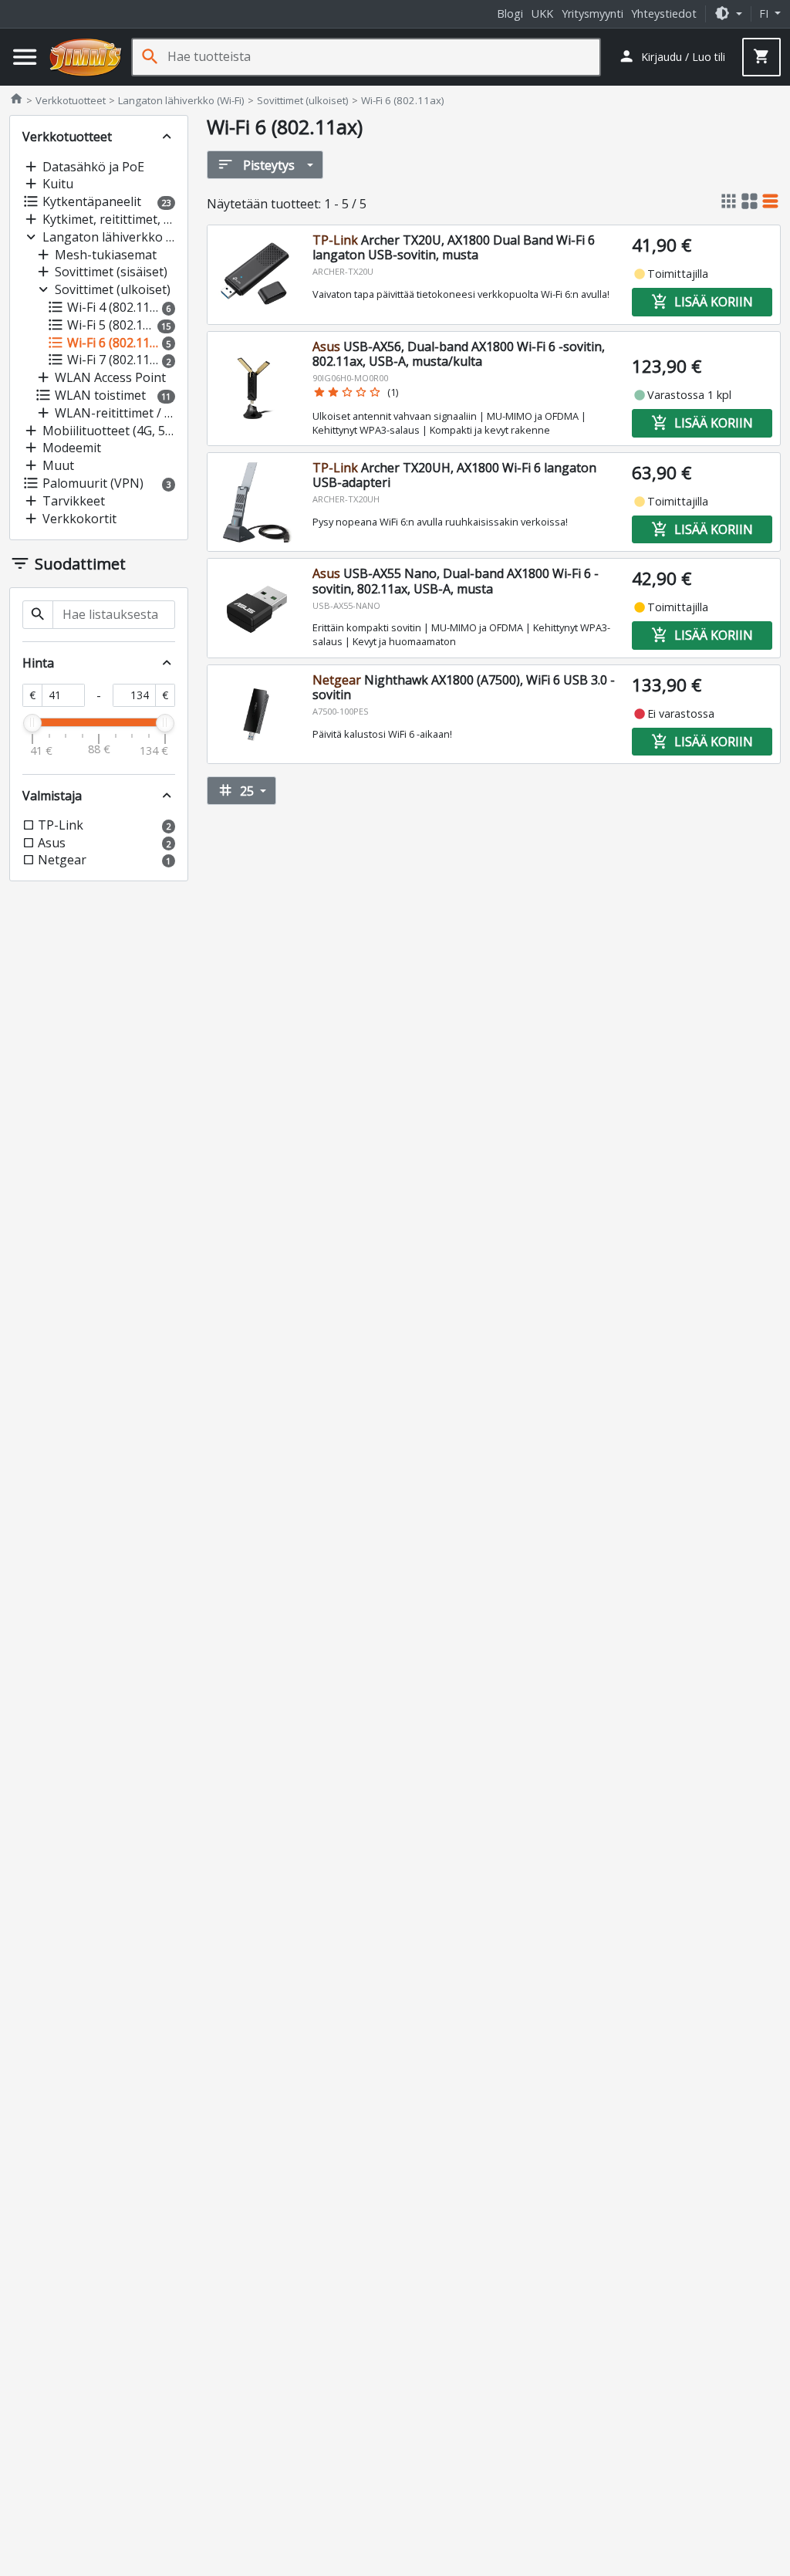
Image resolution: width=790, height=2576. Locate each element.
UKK (542, 14)
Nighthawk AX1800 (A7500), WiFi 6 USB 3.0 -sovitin (464, 687)
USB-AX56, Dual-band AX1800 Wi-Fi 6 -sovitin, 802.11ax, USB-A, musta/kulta (459, 354)
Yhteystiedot (664, 14)
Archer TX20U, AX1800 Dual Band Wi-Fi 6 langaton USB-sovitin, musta (454, 247)
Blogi (510, 14)
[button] (728, 14)
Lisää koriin (702, 302)
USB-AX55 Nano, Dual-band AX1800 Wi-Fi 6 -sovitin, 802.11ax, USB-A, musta (456, 581)
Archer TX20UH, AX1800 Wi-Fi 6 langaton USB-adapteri (454, 475)
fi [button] (765, 14)
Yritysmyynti (592, 14)
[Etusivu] (86, 57)
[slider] (32, 723)
